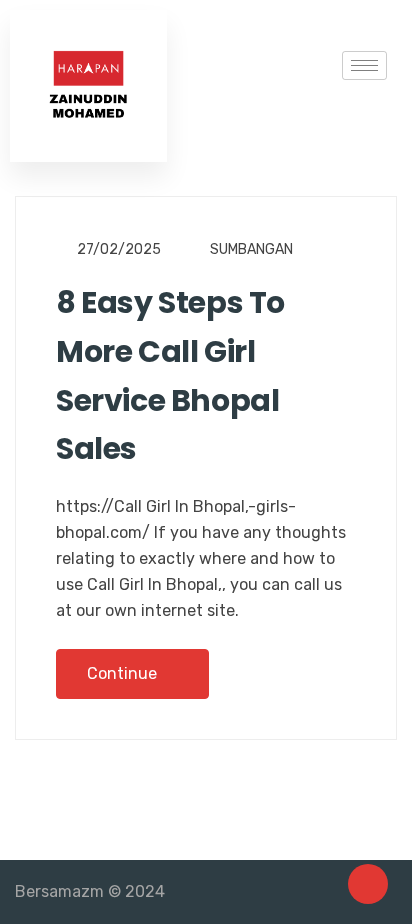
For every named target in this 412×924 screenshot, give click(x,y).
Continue (124, 673)
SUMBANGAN (251, 249)
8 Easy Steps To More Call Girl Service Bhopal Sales (170, 375)
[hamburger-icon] (364, 65)
